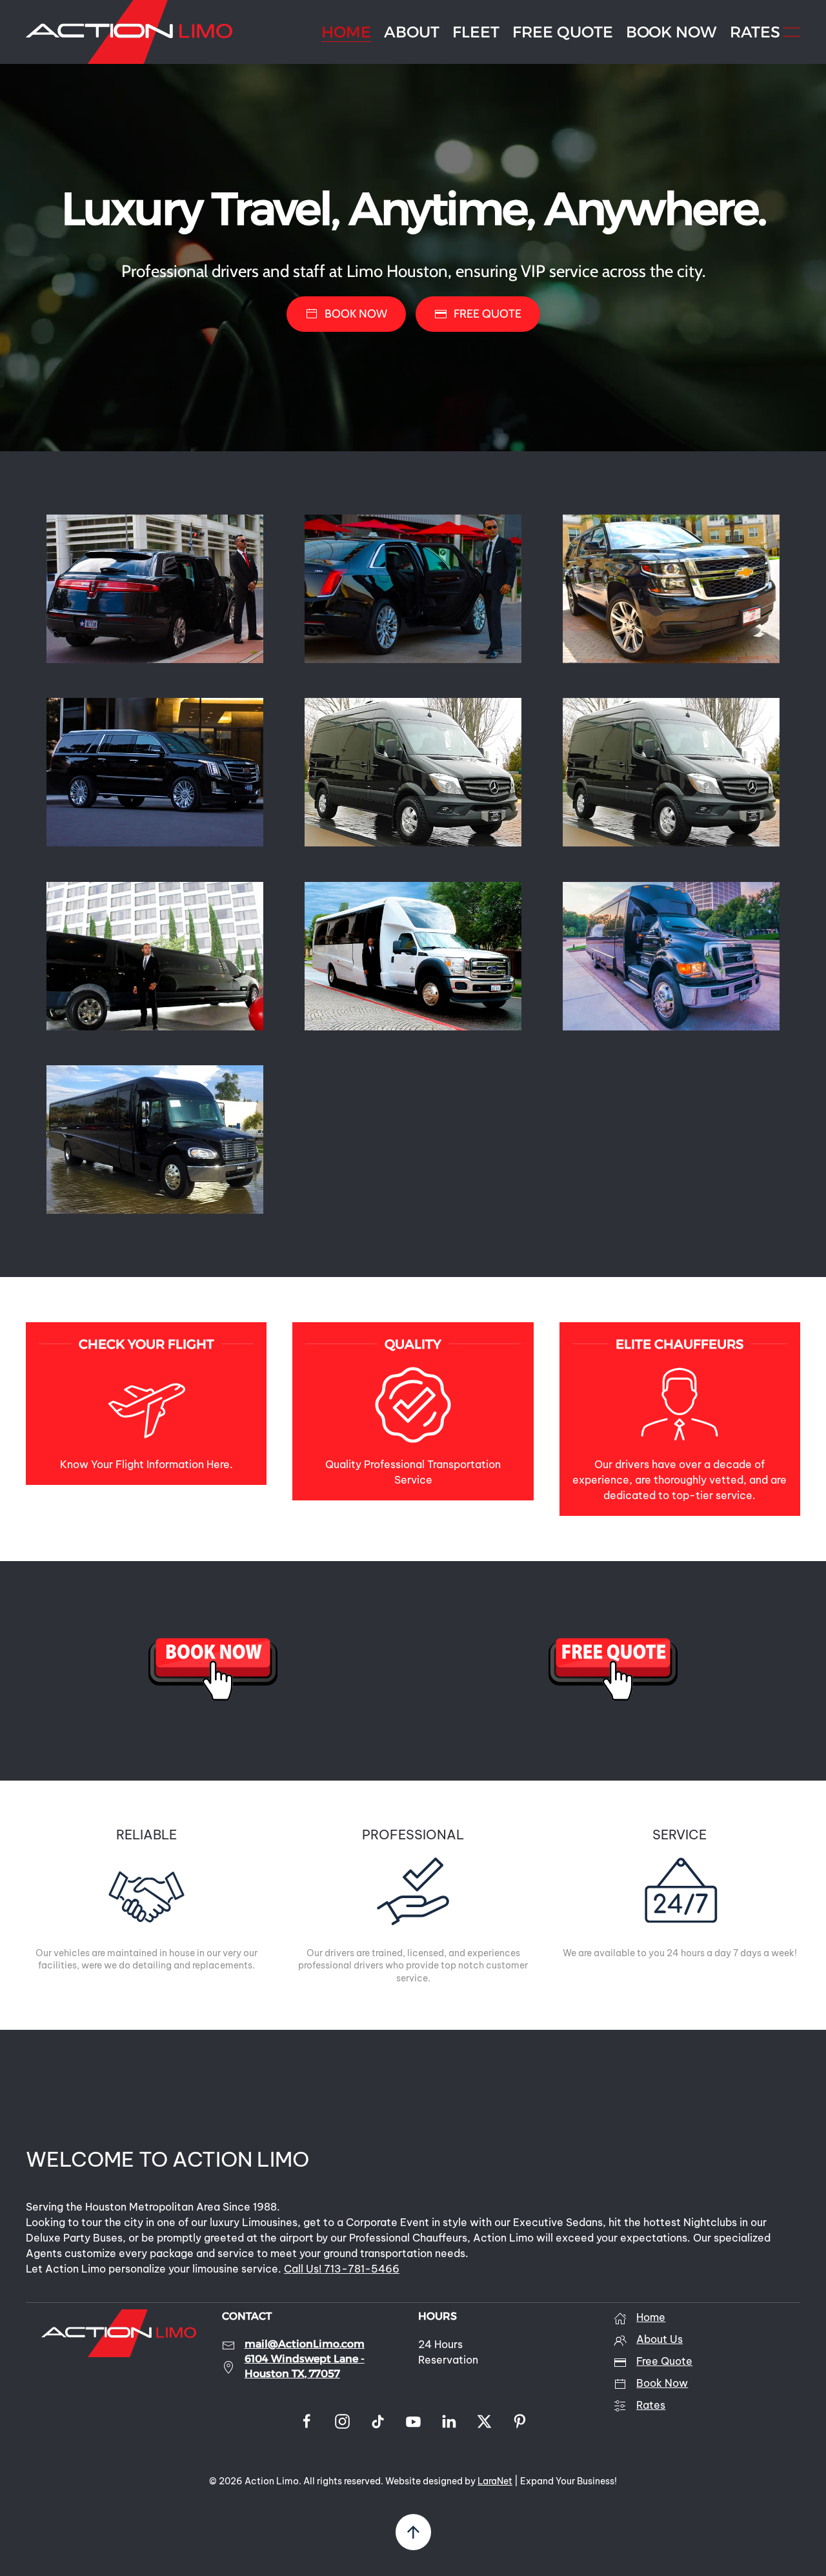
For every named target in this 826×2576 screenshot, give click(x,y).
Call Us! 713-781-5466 (342, 2269)
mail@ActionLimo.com (305, 2344)
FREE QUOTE (563, 32)
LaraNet (495, 2481)
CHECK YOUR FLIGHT (146, 1344)
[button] (792, 32)
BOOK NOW (671, 32)
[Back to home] (129, 32)
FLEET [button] (476, 32)
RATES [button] (755, 32)
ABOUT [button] (412, 32)
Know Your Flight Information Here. (146, 1464)
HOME (346, 32)
